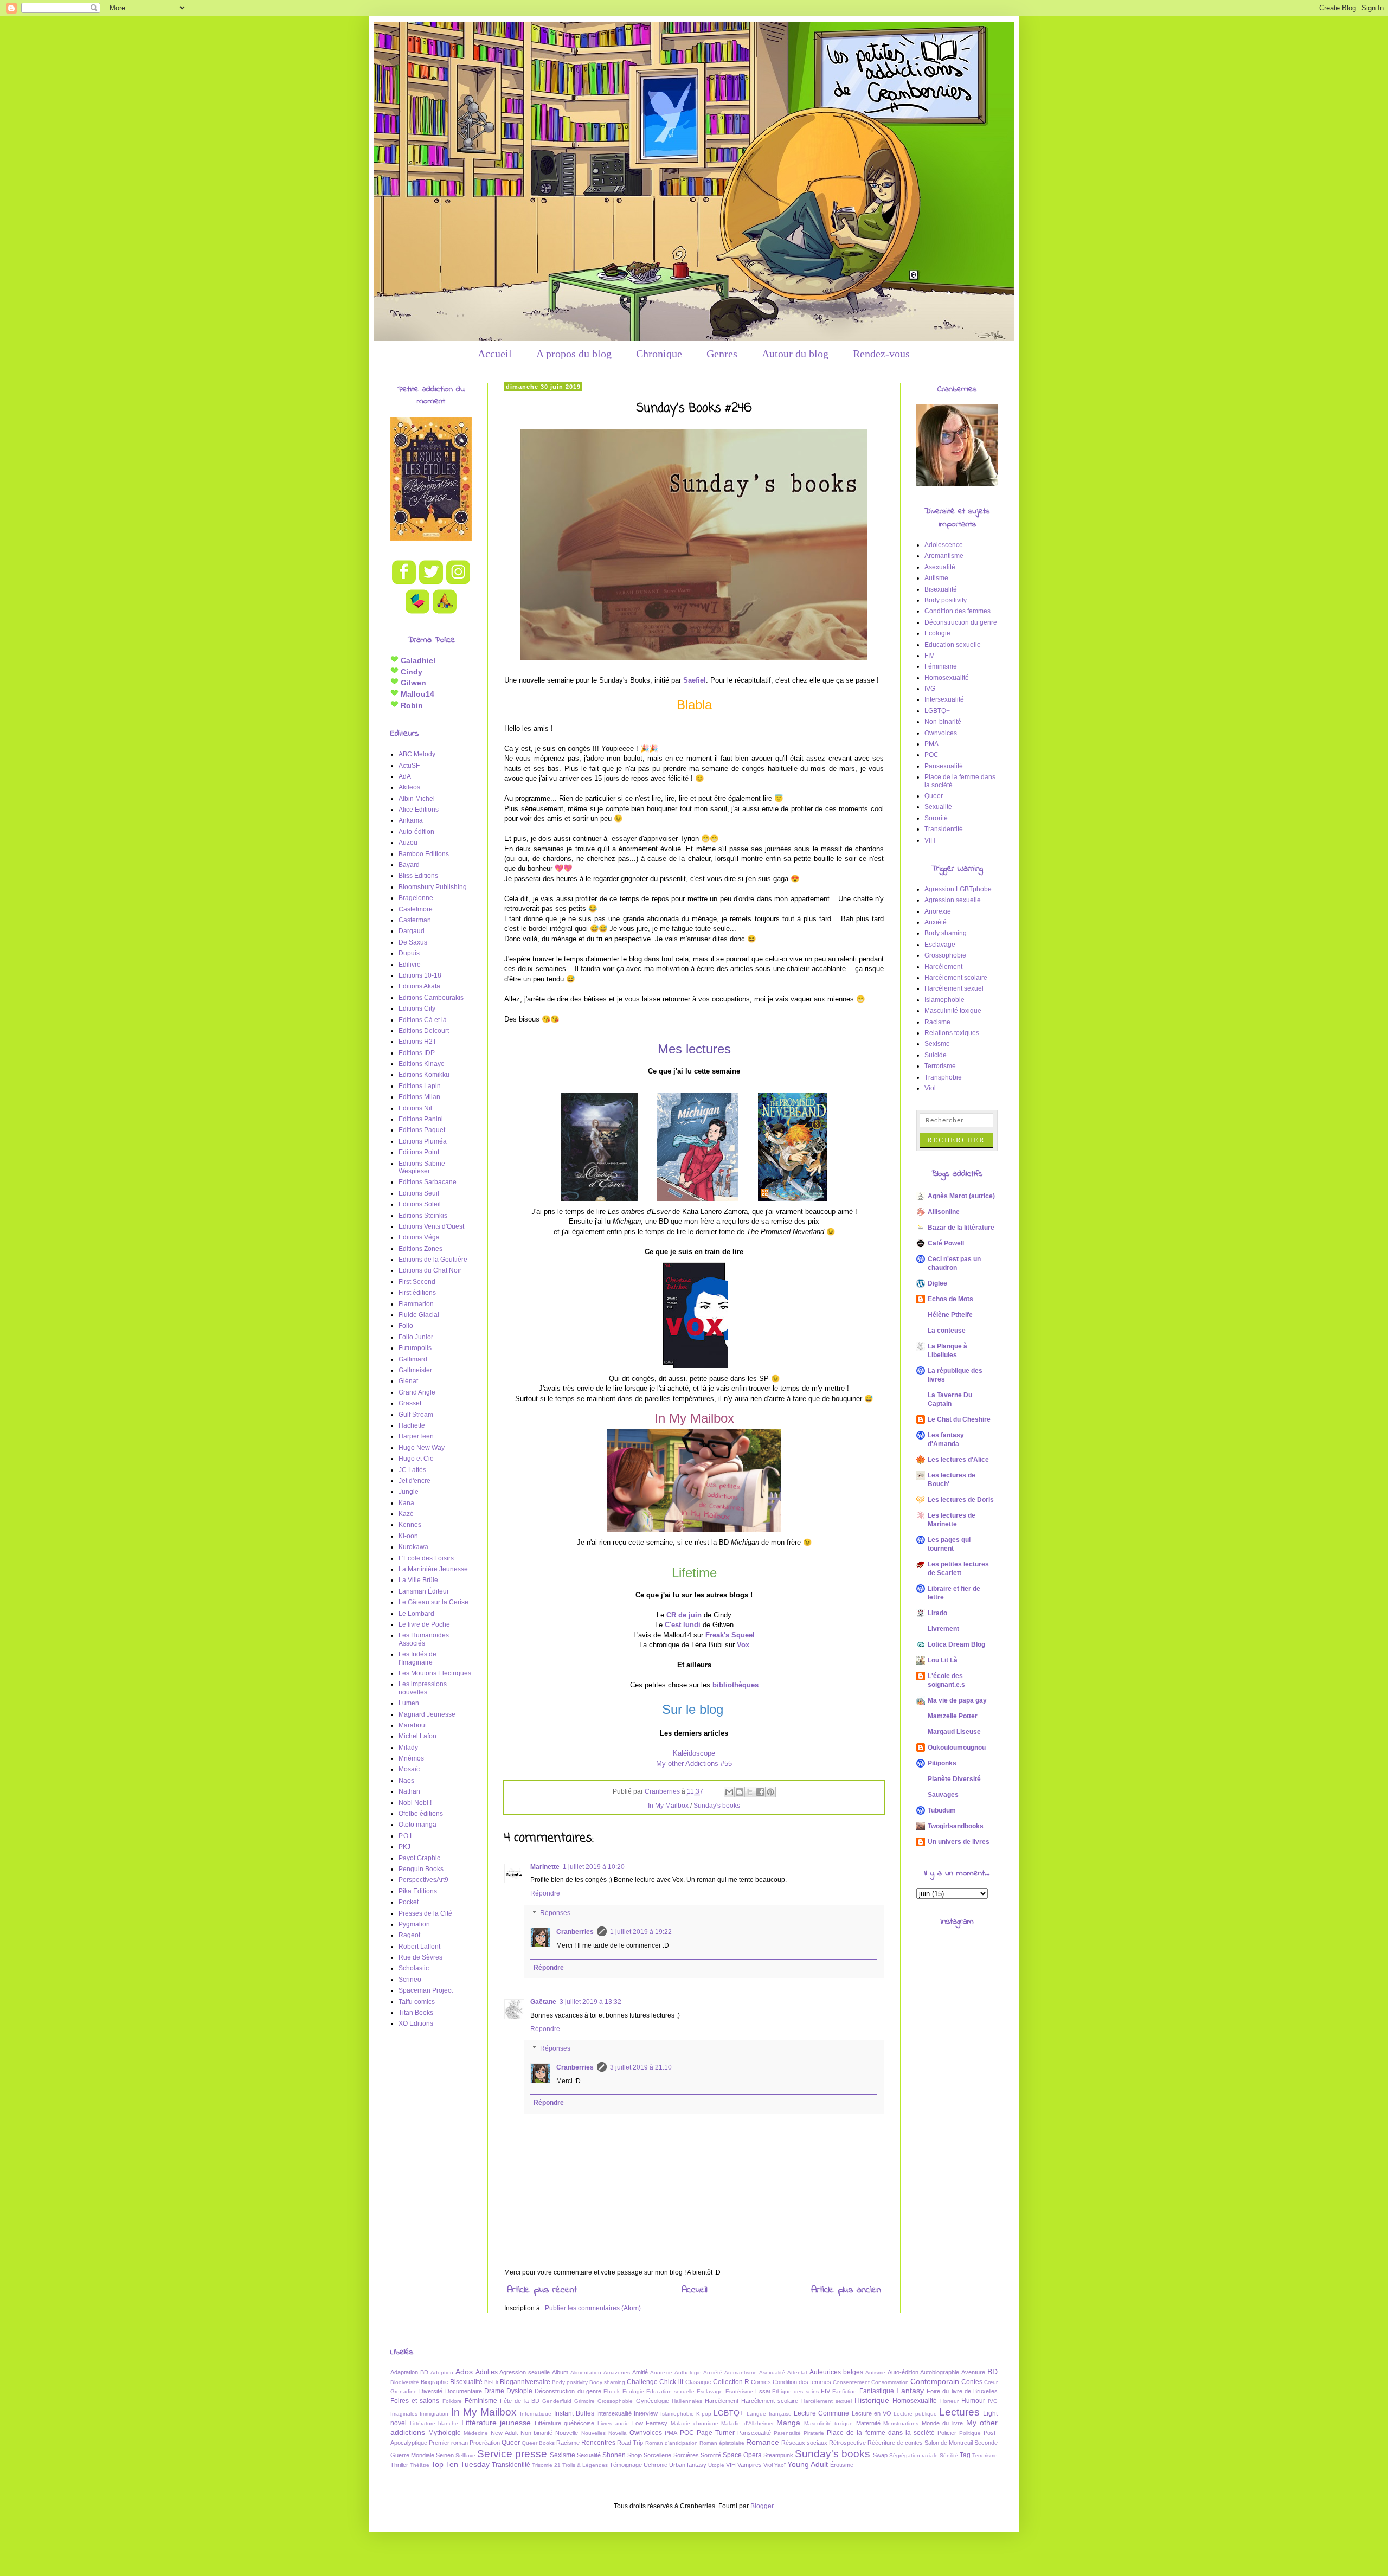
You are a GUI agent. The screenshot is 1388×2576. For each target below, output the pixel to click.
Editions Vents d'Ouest (431, 1226)
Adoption (442, 2372)
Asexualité (940, 567)
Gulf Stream (416, 1415)
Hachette (412, 1425)
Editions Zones (420, 1249)
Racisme (937, 1022)
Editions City (417, 1008)
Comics (761, 2382)
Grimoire (584, 2401)
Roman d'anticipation (671, 2443)
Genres (722, 354)
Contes (972, 2382)
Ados (464, 2372)
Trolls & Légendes (585, 2465)
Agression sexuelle (953, 900)
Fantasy (910, 2391)
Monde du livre (942, 2423)
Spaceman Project (426, 1990)
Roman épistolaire (722, 2443)
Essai (763, 2391)
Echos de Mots (950, 1299)
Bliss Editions (418, 876)
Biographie (435, 2382)
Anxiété (936, 922)
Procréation (485, 2443)
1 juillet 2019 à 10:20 (594, 1867)
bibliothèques (735, 1685)
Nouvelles (593, 2433)
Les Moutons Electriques (435, 1673)
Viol (930, 1088)
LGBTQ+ (937, 711)
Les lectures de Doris (961, 1500)
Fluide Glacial (419, 1315)
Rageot (409, 1935)
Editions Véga (419, 1237)
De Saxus (413, 942)
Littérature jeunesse (496, 2423)
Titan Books (416, 2013)
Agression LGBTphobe (958, 889)
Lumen (409, 1703)
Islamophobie (944, 1000)
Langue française (769, 2414)
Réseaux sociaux (804, 2443)
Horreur (949, 2401)
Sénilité (949, 2455)
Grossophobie (945, 955)
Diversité (431, 2391)
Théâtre (420, 2465)
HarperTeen (416, 1436)
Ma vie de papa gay (957, 1700)
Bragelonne (416, 898)
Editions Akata (419, 986)
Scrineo (410, 1980)
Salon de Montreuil (949, 2443)
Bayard (409, 865)
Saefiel (695, 680)
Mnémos (411, 1758)
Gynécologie (653, 2401)
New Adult (504, 2433)
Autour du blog (795, 354)
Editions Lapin (420, 1086)
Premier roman (448, 2443)
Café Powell (946, 1243)
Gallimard (413, 1359)
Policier (947, 2433)
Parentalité (787, 2433)
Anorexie (938, 911)
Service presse (512, 2454)
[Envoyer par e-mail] (729, 1792)
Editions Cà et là (423, 1020)
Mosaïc (409, 1769)
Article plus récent (542, 2290)
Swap (880, 2455)
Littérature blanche (434, 2423)
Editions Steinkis (423, 1216)
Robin (411, 705)
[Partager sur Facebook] (760, 1792)
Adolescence (944, 545)
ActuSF (409, 766)
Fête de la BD (520, 2401)
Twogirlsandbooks (956, 1826)
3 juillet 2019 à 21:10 (641, 2067)
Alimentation (586, 2372)
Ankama (411, 820)
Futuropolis (415, 1348)
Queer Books (538, 2443)
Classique (698, 2382)
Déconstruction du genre (961, 622)
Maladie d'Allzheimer (747, 2423)
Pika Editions (418, 1891)
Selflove (465, 2455)
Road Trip (630, 2443)
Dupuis (409, 953)
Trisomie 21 (546, 2465)
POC (931, 755)
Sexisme (937, 1044)
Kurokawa (413, 1547)
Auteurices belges (836, 2372)
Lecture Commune (821, 2413)
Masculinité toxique (953, 1011)
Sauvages (943, 1795)
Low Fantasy (650, 2423)
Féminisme (941, 666)
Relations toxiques (952, 1033)
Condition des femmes (958, 611)
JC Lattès (412, 1470)
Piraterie (814, 2433)
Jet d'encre (415, 1481)
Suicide (936, 1055)
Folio (406, 1326)
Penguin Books (421, 1869)
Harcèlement (943, 967)
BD (992, 2372)
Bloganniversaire (525, 2382)
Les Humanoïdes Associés (424, 1639)
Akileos (409, 787)
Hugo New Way (422, 1448)
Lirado (937, 1613)
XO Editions (416, 2023)
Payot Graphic (419, 1858)
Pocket (409, 1902)
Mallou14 (416, 694)
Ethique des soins (795, 2391)
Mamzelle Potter (953, 1716)
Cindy (410, 672)
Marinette (545, 1867)
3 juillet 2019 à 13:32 (590, 2002)
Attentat (797, 2372)
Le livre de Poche (424, 1624)
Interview (646, 2413)
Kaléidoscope (694, 1753)
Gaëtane (543, 2002)
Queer (934, 796)
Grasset (410, 1403)
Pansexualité (944, 766)
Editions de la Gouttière (433, 1260)
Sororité (936, 818)
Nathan (409, 1791)
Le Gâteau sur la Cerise (433, 1602)
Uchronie (656, 2465)
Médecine (476, 2433)
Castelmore (416, 909)
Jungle (409, 1492)
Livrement (943, 1629)
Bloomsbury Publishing (433, 887)
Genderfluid (557, 2401)
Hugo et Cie (416, 1459)
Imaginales (404, 2414)
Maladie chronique (695, 2423)
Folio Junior (416, 1337)
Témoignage (626, 2465)
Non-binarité (943, 722)
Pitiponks (942, 1763)
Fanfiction (844, 2391)
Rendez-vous (881, 354)
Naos (406, 1781)
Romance (763, 2442)
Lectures (959, 2412)
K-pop (704, 2414)
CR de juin (684, 1615)
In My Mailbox (668, 1806)
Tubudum (942, 1810)
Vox (743, 1645)
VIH (930, 840)
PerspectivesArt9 (423, 1880)
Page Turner (716, 2433)
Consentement (851, 2382)
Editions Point (419, 1152)
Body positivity (946, 600)
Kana (406, 1503)
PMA (931, 744)
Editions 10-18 (420, 975)
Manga (788, 2423)
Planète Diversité (954, 1779)
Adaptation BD (409, 2372)
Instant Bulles (574, 2413)
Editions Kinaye (422, 1064)
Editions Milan (419, 1097)
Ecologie (937, 633)
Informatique (536, 2414)
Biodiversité (405, 2382)
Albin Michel (417, 799)
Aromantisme (944, 556)
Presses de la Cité (425, 1913)
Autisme (936, 578)
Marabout (413, 1725)
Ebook (612, 2391)
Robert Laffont (419, 1947)
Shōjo (635, 2455)
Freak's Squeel (730, 1635)
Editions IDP (417, 1053)
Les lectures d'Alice (958, 1460)
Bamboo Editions (424, 854)
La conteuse (947, 1331)
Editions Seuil (419, 1193)
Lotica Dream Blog (956, 1644)
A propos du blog (574, 354)
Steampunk (778, 2455)
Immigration (434, 2414)
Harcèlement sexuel (954, 988)
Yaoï (780, 2465)
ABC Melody (417, 754)
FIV (929, 656)
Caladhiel (417, 660)
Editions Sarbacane (428, 1182)
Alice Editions (419, 810)
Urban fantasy (688, 2465)
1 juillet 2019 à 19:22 (641, 1932)
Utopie (716, 2465)
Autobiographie (940, 2372)
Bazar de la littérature (961, 1228)
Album (560, 2372)
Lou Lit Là (943, 1660)
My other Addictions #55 (694, 1764)
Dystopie (519, 2391)
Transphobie (943, 1077)
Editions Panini (421, 1119)
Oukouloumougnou (957, 1748)
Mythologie (445, 2433)
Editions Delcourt (424, 1031)
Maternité (868, 2423)
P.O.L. (407, 1836)
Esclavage (940, 945)
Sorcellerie (657, 2455)
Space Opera (742, 2455)
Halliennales (687, 2401)
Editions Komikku (424, 1075)
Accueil (495, 354)
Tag (965, 2455)
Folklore (452, 2401)
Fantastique (877, 2391)
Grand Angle (417, 1392)
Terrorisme (940, 1066)
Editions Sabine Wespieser (422, 1167)
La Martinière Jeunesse (433, 1569)
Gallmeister (415, 1370)
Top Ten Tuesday (460, 2464)
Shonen (614, 2455)
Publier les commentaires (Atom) (593, 2308)
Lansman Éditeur (424, 1591)
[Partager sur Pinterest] (770, 1792)
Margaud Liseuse (954, 1732)
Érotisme (842, 2465)
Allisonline (944, 1212)
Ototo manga (417, 1825)
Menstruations (901, 2423)
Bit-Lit (491, 2382)
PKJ (404, 1847)
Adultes (487, 2372)
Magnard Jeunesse (427, 1714)
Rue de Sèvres (420, 1957)
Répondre (545, 1893)
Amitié (640, 2372)
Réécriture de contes (895, 2443)
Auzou (408, 843)
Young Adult (808, 2464)
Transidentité (944, 829)
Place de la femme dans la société (881, 2433)
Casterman (415, 920)
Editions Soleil (420, 1204)
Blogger (762, 2506)
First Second (417, 1282)
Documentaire (464, 2391)
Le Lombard (416, 1614)
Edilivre (410, 965)
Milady (408, 1748)
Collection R (731, 2382)
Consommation (890, 2382)
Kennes (410, 1525)
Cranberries (575, 1932)
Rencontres (598, 2443)
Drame (494, 2391)
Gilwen (412, 683)
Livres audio (613, 2423)
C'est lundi (683, 1625)
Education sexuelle (953, 645)
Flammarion (416, 1304)
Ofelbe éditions (421, 1814)
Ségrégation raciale (914, 2455)
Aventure (973, 2372)
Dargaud (412, 931)
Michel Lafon (417, 1736)
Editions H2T (417, 1042)
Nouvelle (567, 2433)
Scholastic (414, 1968)
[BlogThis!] (740, 1792)
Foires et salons (415, 2401)
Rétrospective (847, 2443)
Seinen (445, 2455)
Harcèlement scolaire (956, 978)
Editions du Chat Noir (430, 1270)
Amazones (617, 2372)
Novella (618, 2433)
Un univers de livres (959, 1842)
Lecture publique (915, 2414)
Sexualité (938, 807)
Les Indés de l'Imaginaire (417, 1658)
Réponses (555, 1913)
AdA (405, 776)
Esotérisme (739, 2391)
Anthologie (688, 2372)
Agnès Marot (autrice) (961, 1196)
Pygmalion (414, 1924)
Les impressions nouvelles (423, 1688)
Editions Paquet (422, 1130)
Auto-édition (416, 832)
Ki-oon (408, 1536)
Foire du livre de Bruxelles (962, 2391)
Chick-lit (671, 2382)
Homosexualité (947, 678)
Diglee (937, 1283)
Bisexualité (941, 589)
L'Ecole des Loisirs (426, 1558)
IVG (930, 689)
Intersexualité (944, 699)
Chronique (659, 354)
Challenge (642, 2382)
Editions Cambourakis (431, 998)
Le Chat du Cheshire (959, 1419)
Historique (872, 2400)
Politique (970, 2433)
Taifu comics (417, 2002)
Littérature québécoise (565, 2423)
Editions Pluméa (423, 1141)
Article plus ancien (846, 2290)
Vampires (750, 2465)
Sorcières (686, 2455)
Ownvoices (941, 733)
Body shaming (946, 933)
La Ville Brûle (418, 1580)
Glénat (408, 1381)
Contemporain (935, 2381)
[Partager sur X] (750, 1792)
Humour (973, 2401)
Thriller (399, 2465)
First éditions (417, 1293)
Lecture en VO (872, 2413)
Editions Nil (415, 1108)
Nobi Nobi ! (415, 1803)
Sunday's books (717, 1806)
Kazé (406, 1514)
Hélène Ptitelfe (950, 1315)
